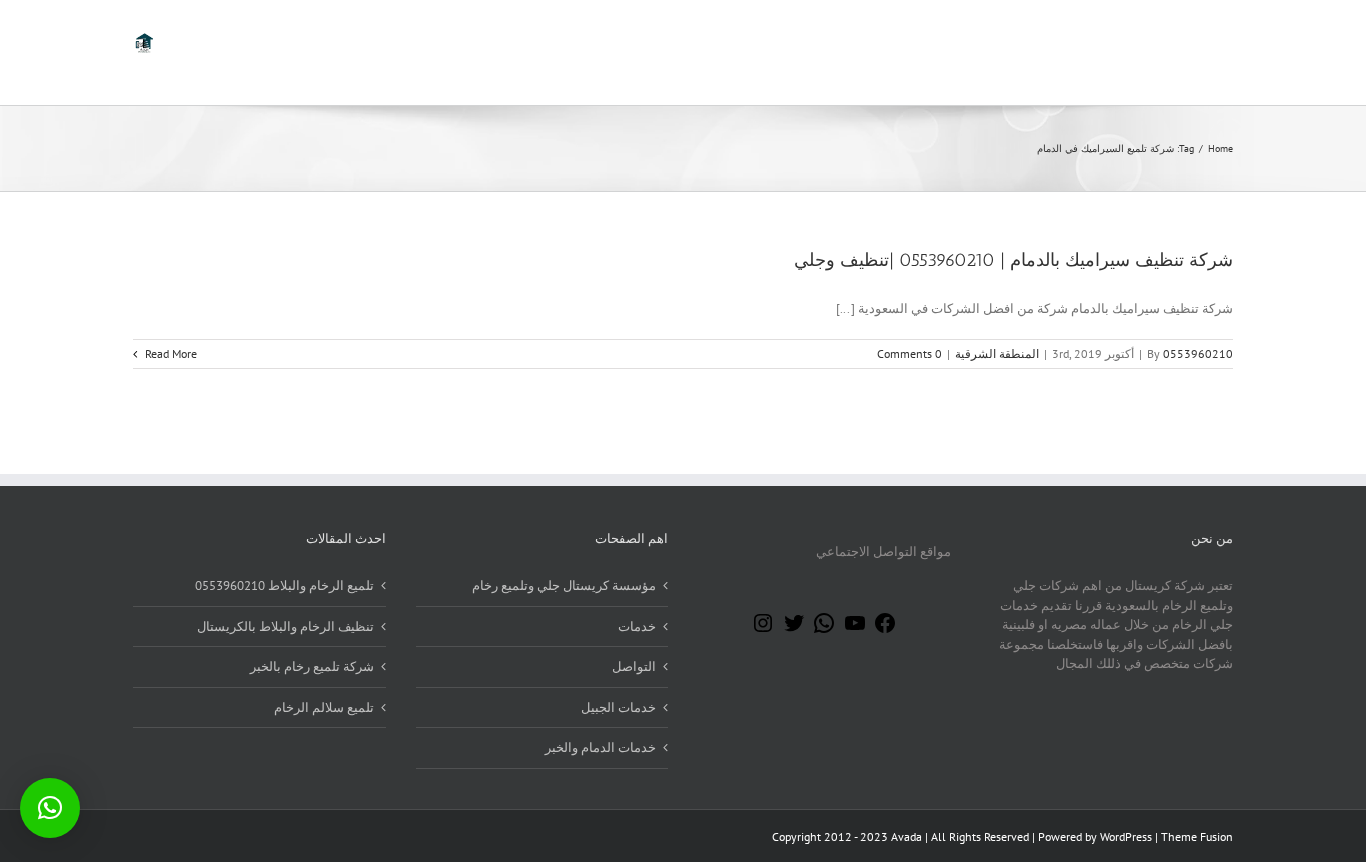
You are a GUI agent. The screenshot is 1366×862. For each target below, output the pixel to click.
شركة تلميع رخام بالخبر (312, 666)
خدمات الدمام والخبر (600, 747)
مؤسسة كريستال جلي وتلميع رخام (564, 585)
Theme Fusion (1197, 836)
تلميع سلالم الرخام (324, 707)
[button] (50, 808)
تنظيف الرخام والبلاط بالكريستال (285, 626)
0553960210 (1198, 353)
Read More (169, 353)
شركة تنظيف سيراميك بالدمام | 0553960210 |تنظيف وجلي (1013, 260)
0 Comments (909, 353)
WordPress (1126, 836)
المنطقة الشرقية (997, 353)
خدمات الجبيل (618, 707)
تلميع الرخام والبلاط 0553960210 (284, 585)
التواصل (634, 666)
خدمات (637, 626)
